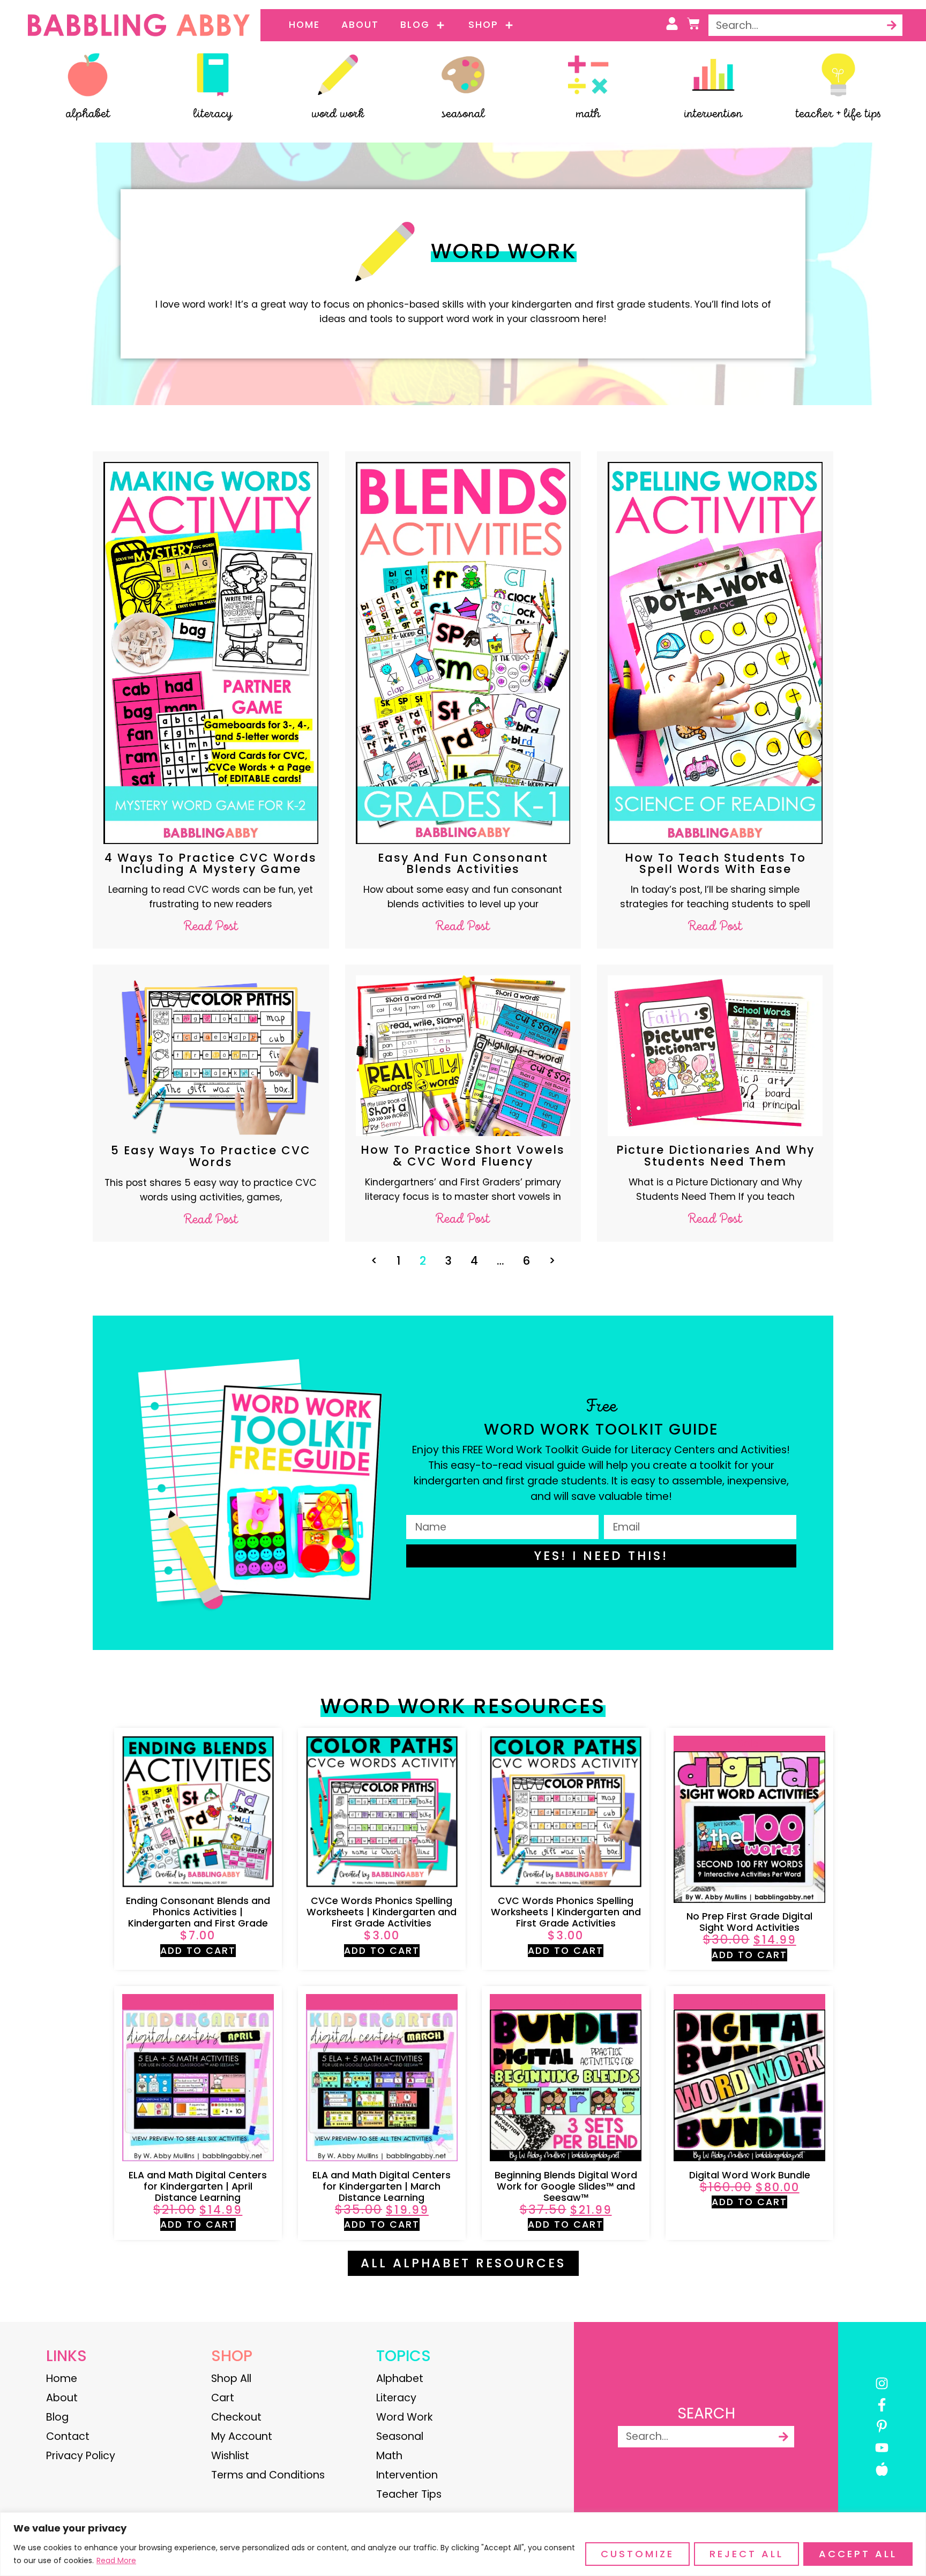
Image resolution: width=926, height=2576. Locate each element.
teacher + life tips (838, 114)
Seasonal (400, 2436)
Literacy (396, 2398)
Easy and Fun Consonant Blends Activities (463, 863)
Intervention (407, 2475)
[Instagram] (882, 2383)
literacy (213, 114)
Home (304, 25)
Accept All (858, 2554)
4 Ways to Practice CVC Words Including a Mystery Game (211, 863)
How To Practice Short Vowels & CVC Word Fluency (463, 1155)
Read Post (211, 927)
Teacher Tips (409, 2494)
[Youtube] (882, 2448)
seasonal (463, 114)
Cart (223, 2398)
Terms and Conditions (268, 2475)
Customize (637, 2554)
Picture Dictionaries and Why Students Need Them (715, 1155)
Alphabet (400, 2379)
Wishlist (230, 2456)
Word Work (405, 2417)
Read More (116, 2560)
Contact (68, 2436)
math (588, 114)
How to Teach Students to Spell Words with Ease (715, 863)
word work (338, 114)
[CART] (693, 24)
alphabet (88, 114)
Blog (415, 25)
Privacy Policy (81, 2456)
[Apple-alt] (882, 2469)
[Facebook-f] (882, 2405)
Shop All (231, 2379)
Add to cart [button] (198, 1951)
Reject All (746, 2554)
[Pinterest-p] (882, 2426)
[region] (463, 2544)
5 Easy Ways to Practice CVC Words (211, 1156)
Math (389, 2456)
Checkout (236, 2417)
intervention (713, 114)
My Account (242, 2436)
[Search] (892, 25)
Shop (483, 25)
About (360, 25)
